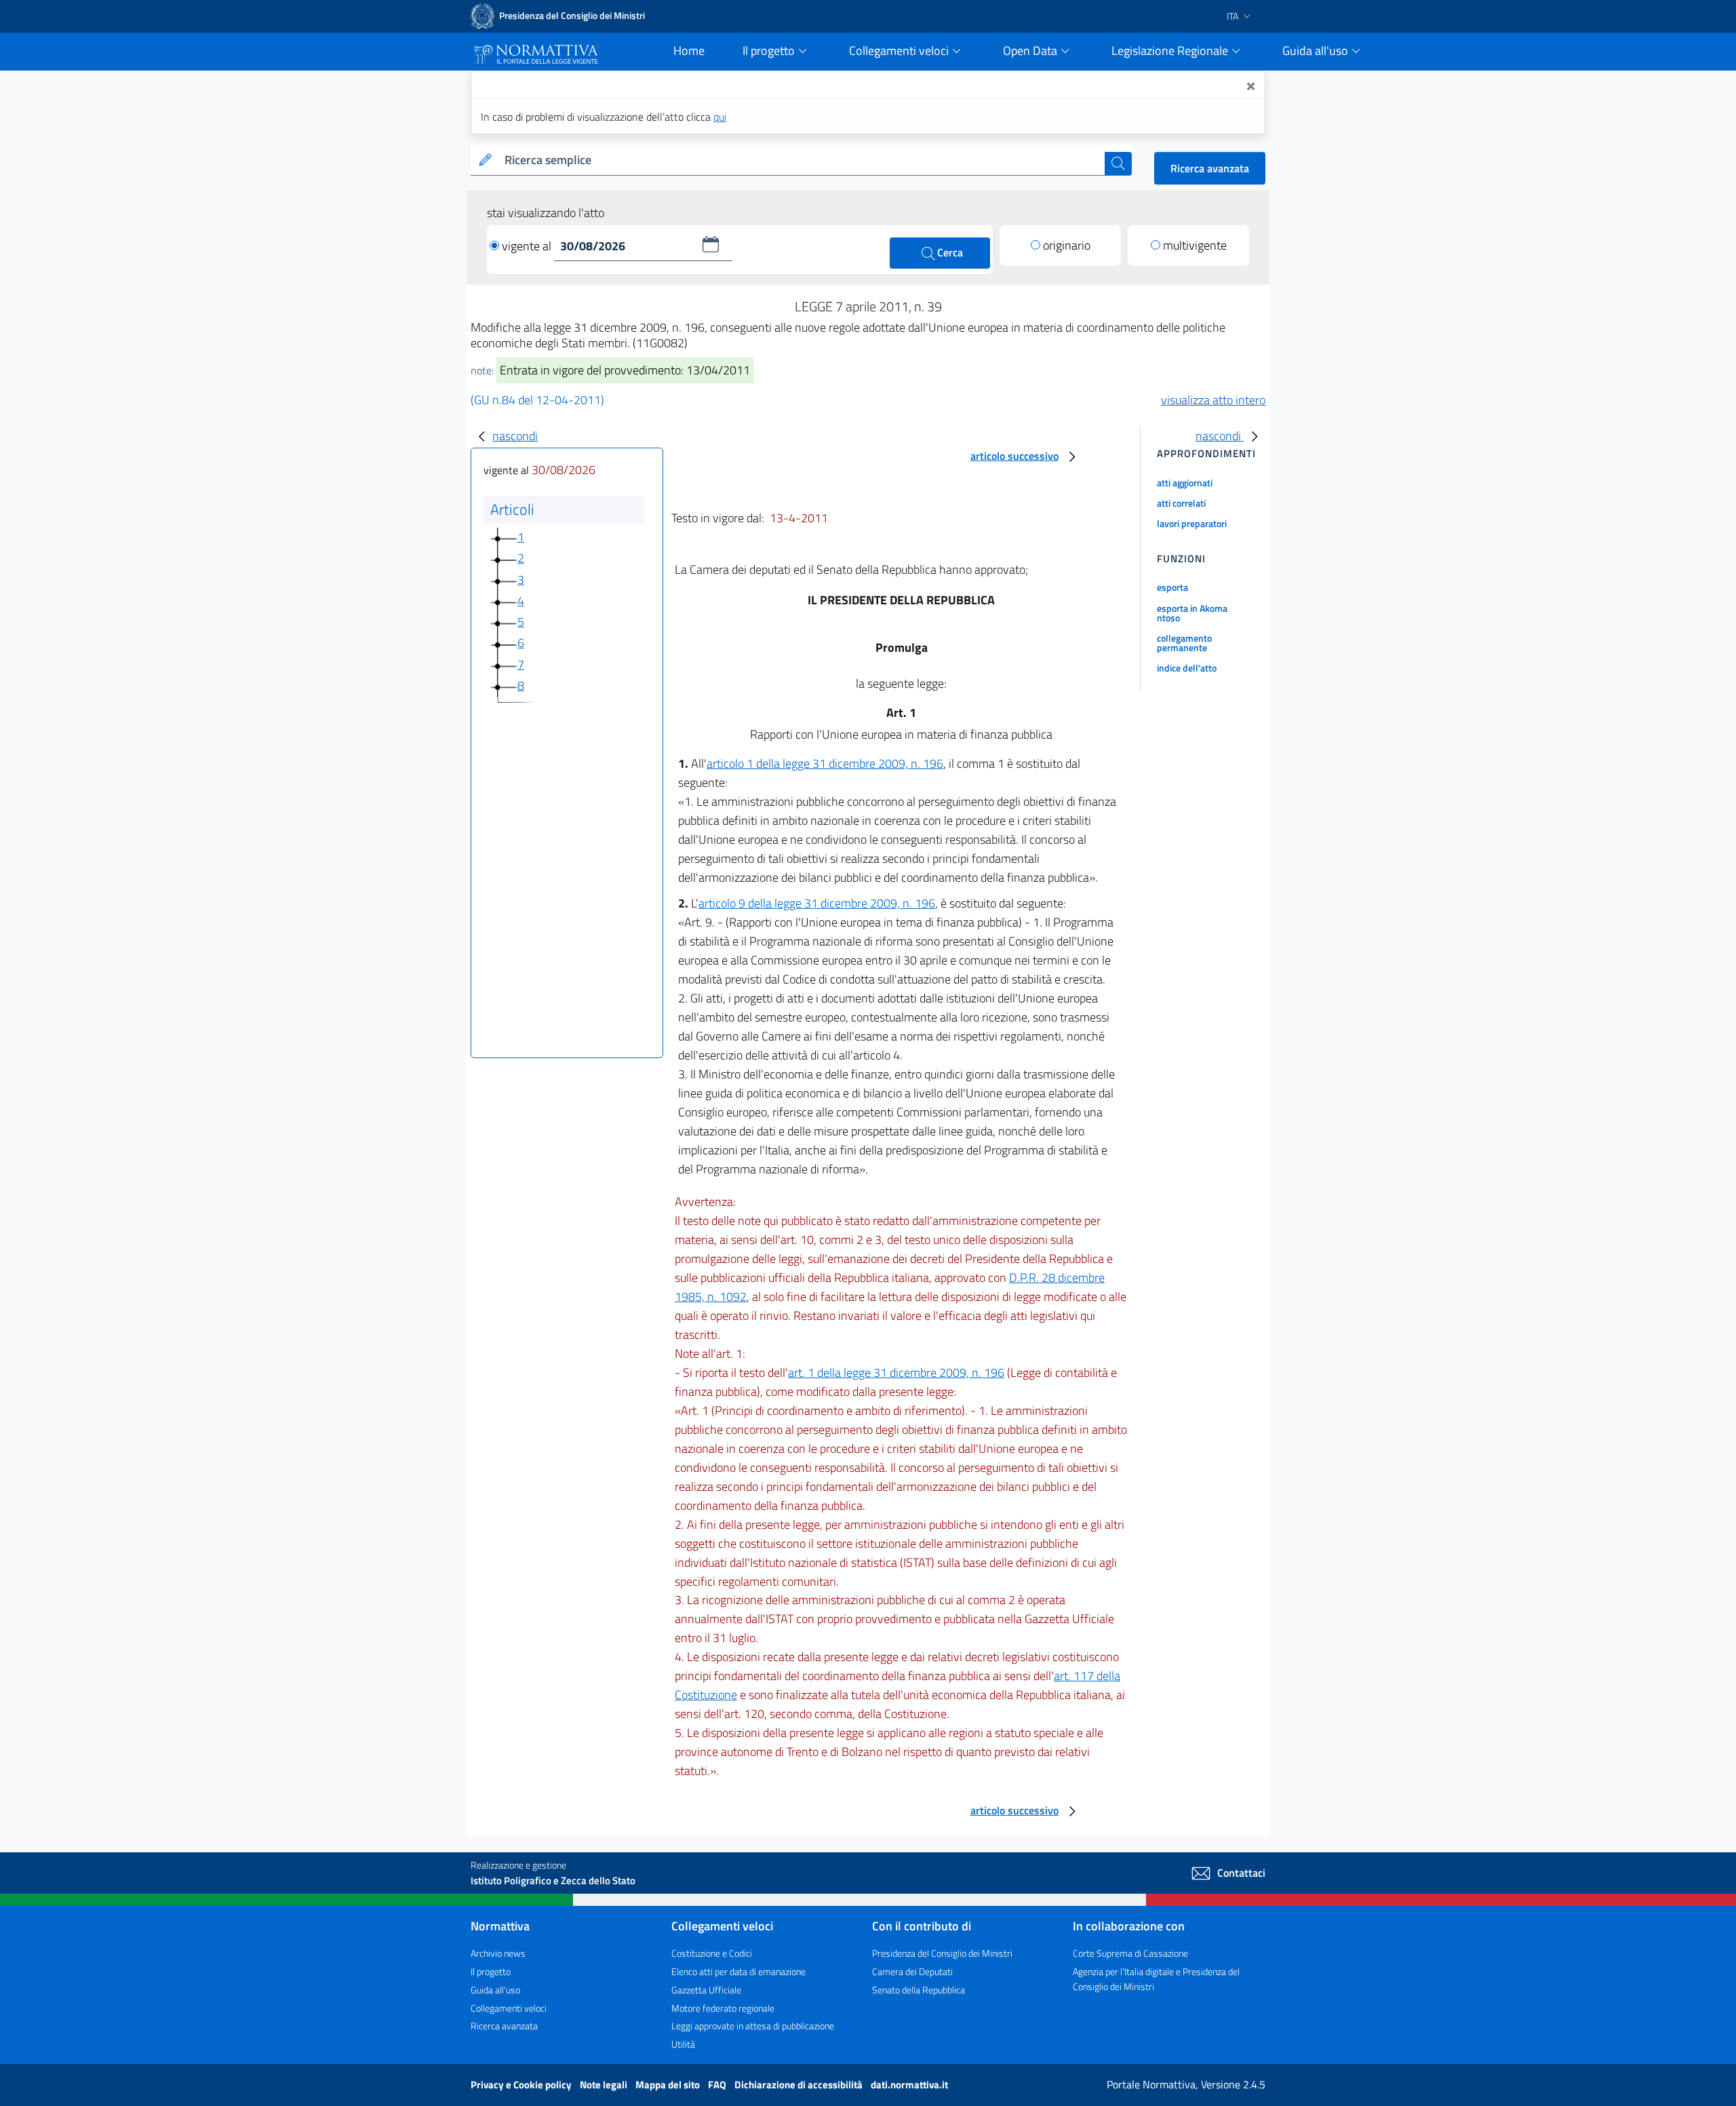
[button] (711, 244)
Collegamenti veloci (509, 2008)
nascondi (515, 436)
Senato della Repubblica (919, 1990)
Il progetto (491, 1971)
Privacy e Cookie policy (522, 2085)
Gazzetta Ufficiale (706, 1990)
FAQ (718, 2085)
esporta (1172, 587)
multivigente (1195, 245)
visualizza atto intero (1213, 400)
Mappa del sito (669, 2085)
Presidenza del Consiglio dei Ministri (942, 1953)
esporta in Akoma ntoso (1192, 613)
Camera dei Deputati (912, 1971)
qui (720, 117)
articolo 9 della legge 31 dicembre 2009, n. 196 (817, 903)
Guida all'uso (495, 1990)
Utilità (683, 2044)
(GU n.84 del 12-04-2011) (537, 400)
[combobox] (802, 160)
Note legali (605, 2085)
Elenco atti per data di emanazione (738, 1971)
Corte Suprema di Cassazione (1130, 1953)
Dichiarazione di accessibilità (800, 2085)
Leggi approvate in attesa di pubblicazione (753, 2026)
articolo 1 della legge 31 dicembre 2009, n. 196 (825, 763)
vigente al (528, 246)
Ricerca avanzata (1210, 168)
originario (1067, 245)
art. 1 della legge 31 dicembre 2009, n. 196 (896, 1372)
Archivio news (498, 1953)
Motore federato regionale (723, 2008)
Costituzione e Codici (712, 1953)
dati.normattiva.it (909, 2085)
